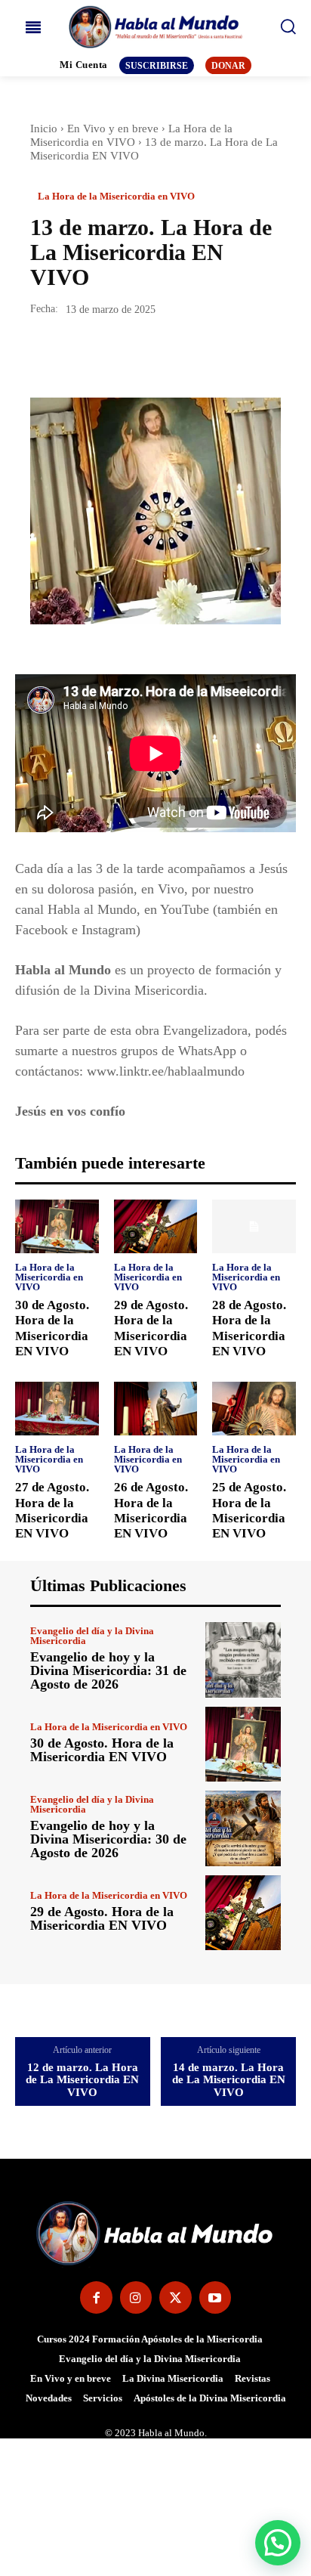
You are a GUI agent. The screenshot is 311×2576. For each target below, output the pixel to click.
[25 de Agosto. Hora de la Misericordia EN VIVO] (254, 1409)
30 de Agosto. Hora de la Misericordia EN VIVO (102, 1750)
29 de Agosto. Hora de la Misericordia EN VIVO (102, 1918)
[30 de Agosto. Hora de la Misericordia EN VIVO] (57, 1226)
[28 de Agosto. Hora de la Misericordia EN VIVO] (254, 1226)
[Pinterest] (115, 355)
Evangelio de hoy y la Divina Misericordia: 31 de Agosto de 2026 (108, 1670)
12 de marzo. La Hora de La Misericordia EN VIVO (82, 2080)
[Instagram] (136, 2297)
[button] (278, 2543)
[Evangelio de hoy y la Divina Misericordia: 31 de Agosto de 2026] (243, 1660)
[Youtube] (216, 2297)
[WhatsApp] (149, 355)
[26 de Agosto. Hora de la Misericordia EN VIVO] (156, 1409)
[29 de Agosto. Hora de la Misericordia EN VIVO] (156, 1226)
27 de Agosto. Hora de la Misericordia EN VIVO (52, 1510)
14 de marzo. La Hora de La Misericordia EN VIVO (229, 2080)
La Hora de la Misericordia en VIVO (116, 196)
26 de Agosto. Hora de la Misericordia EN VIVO (151, 1510)
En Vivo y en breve (113, 128)
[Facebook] (45, 355)
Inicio (44, 128)
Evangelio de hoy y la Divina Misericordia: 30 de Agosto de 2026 (108, 1839)
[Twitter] (80, 355)
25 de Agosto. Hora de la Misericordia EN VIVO (249, 1510)
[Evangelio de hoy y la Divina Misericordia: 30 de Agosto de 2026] (243, 1828)
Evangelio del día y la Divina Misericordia (92, 1636)
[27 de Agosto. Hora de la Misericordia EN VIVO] (57, 1409)
